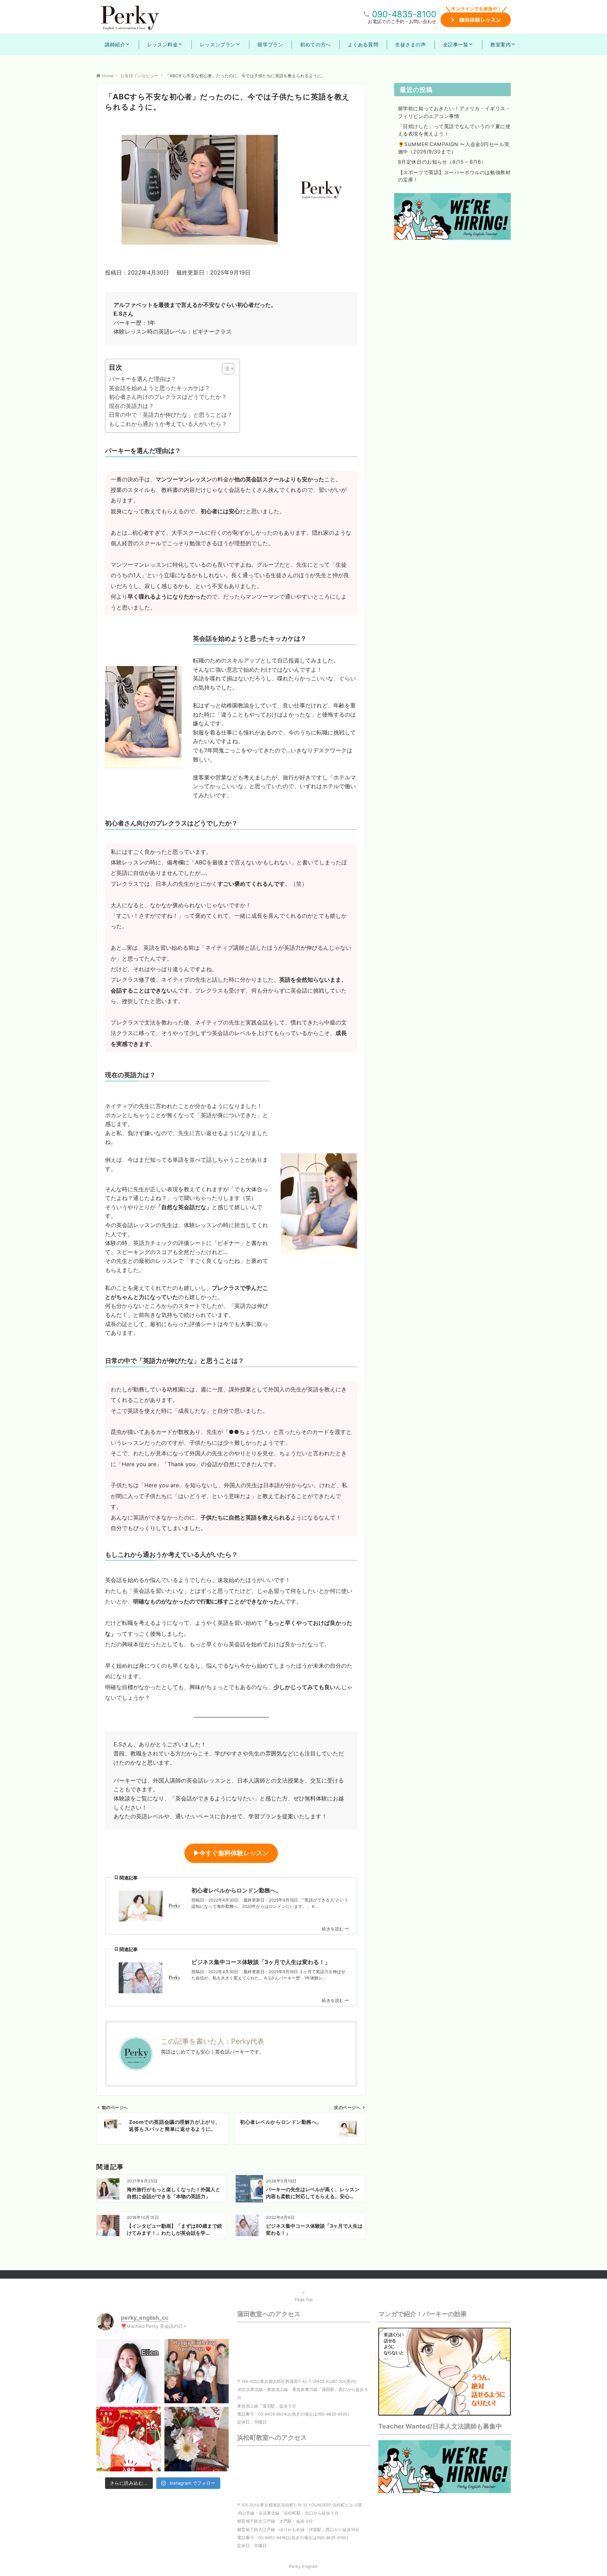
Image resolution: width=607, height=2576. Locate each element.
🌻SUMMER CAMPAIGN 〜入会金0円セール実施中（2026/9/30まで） (454, 148)
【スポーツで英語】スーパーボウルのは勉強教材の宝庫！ (454, 176)
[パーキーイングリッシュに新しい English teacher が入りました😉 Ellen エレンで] (129, 2371)
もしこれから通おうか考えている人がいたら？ (168, 424)
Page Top (304, 2300)
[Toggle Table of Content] (225, 369)
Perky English (303, 2567)
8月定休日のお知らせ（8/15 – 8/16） (442, 162)
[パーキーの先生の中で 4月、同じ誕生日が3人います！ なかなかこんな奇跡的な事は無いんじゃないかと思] (197, 2371)
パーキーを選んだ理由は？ (143, 379)
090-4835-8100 (404, 14)
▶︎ (231, 1853)
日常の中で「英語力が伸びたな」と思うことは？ (171, 415)
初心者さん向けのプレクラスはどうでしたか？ (168, 397)
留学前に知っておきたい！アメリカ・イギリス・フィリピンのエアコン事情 (454, 112)
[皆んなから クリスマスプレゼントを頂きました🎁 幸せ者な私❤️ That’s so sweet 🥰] (197, 2439)
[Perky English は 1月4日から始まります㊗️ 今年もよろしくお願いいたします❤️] (129, 2439)
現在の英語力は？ (131, 406)
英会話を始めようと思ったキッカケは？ (159, 388)
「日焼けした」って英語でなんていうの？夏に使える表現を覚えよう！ (454, 130)
